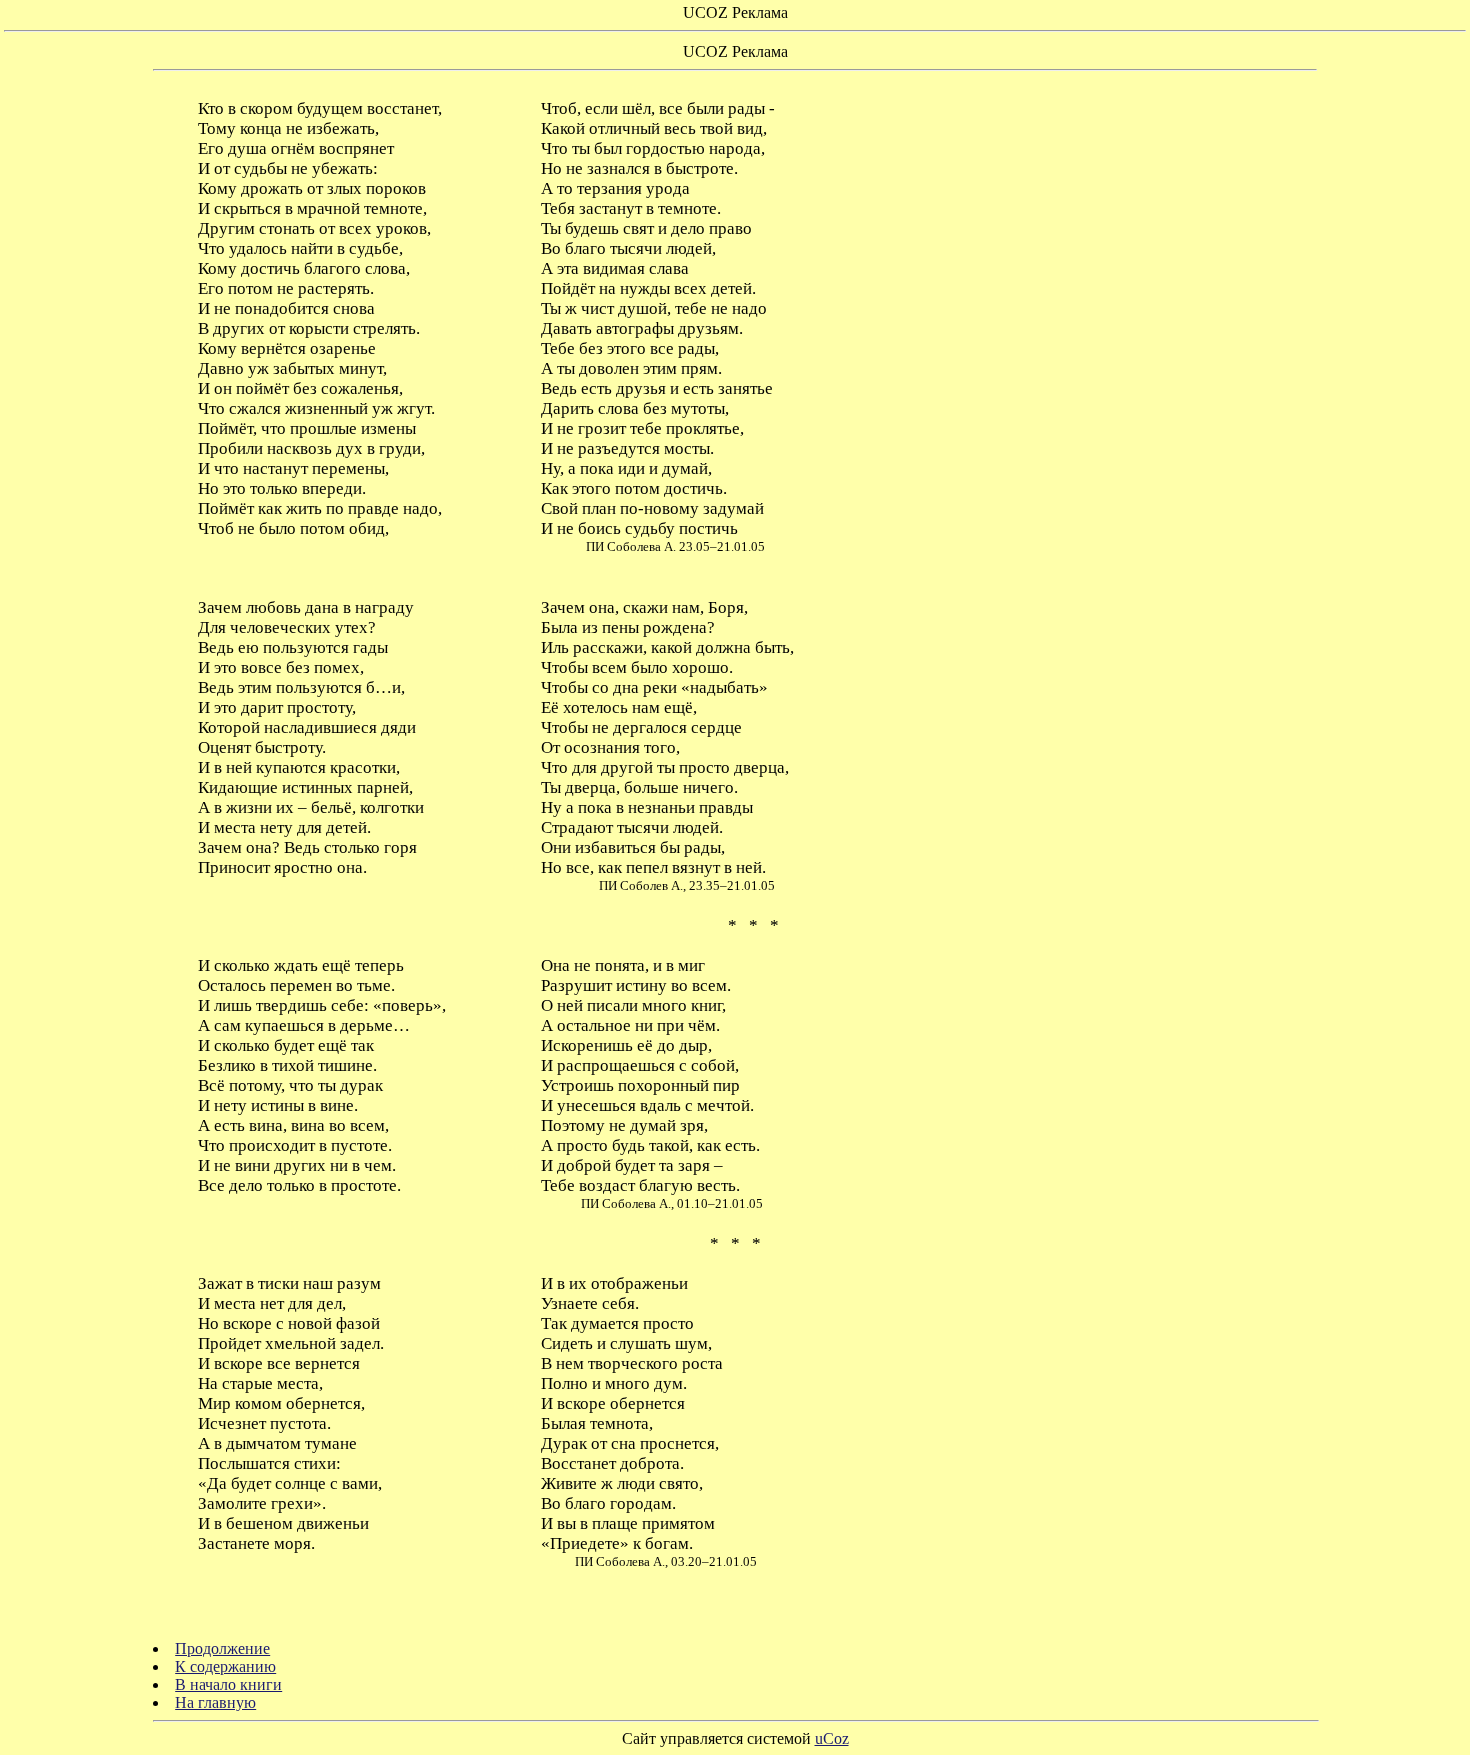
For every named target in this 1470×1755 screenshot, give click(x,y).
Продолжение (222, 1648)
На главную (215, 1702)
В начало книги (228, 1684)
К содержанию (225, 1666)
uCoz (832, 1738)
